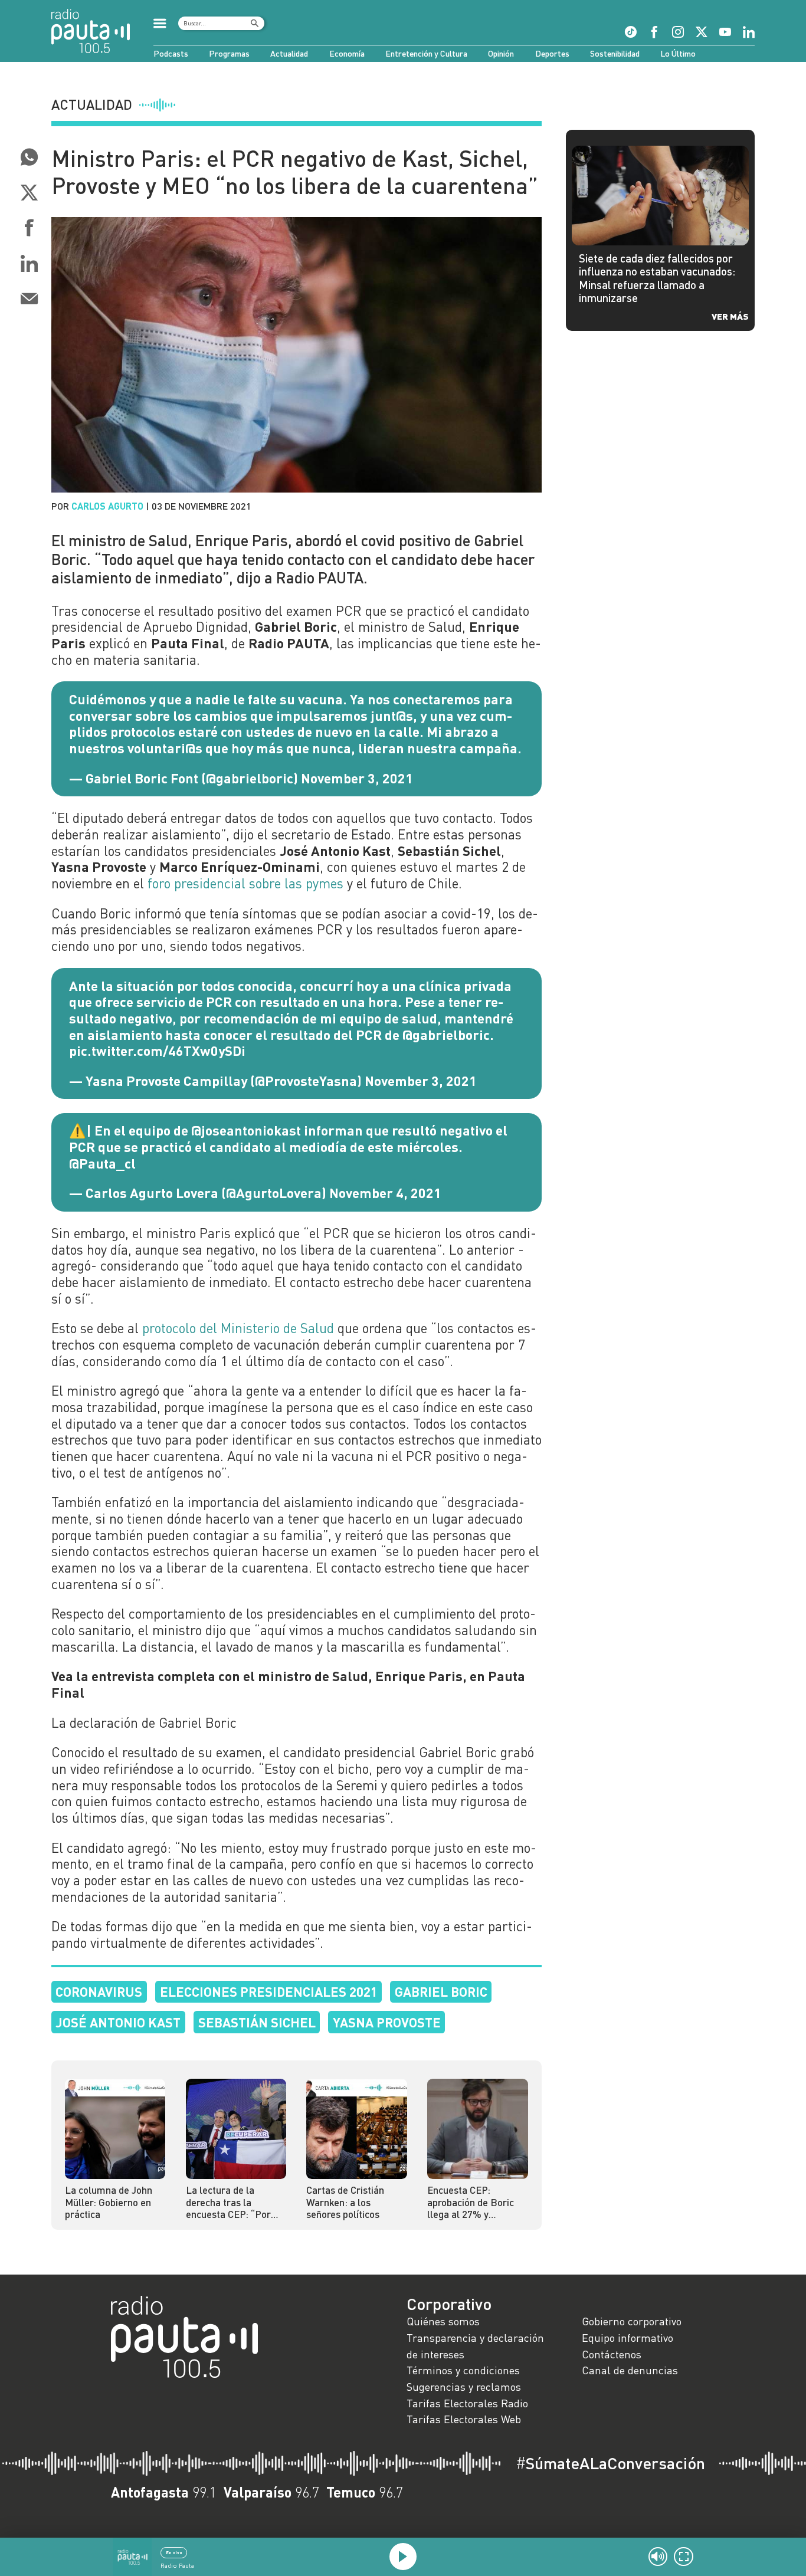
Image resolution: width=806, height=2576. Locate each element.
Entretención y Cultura (426, 53)
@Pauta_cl (102, 1163)
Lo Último (678, 53)
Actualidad (289, 53)
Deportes (552, 53)
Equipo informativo (628, 2338)
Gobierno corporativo (632, 2321)
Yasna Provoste (387, 2022)
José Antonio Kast (118, 2022)
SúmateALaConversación (610, 2463)
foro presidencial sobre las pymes (245, 883)
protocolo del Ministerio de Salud (238, 1328)
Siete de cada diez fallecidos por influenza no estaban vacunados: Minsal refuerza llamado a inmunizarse (657, 278)
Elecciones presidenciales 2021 (269, 1991)
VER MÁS (730, 316)
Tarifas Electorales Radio (467, 2403)
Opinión (501, 53)
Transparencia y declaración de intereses (475, 2346)
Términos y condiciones (463, 2370)
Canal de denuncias (630, 2370)
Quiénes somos (443, 2321)
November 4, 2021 (385, 1193)
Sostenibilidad (615, 53)
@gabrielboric (446, 1035)
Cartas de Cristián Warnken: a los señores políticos (345, 2202)
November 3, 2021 (357, 778)
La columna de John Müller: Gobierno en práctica (109, 2202)
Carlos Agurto (107, 506)
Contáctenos (612, 2354)
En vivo (174, 2552)
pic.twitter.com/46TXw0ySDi (157, 1051)
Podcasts (171, 53)
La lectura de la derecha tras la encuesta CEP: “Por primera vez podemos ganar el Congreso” (233, 2202)
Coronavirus (99, 1991)
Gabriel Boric (441, 1991)
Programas (229, 53)
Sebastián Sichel (257, 2022)
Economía (347, 53)
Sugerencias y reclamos (464, 2387)
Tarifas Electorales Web (464, 2419)
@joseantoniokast (246, 1130)
